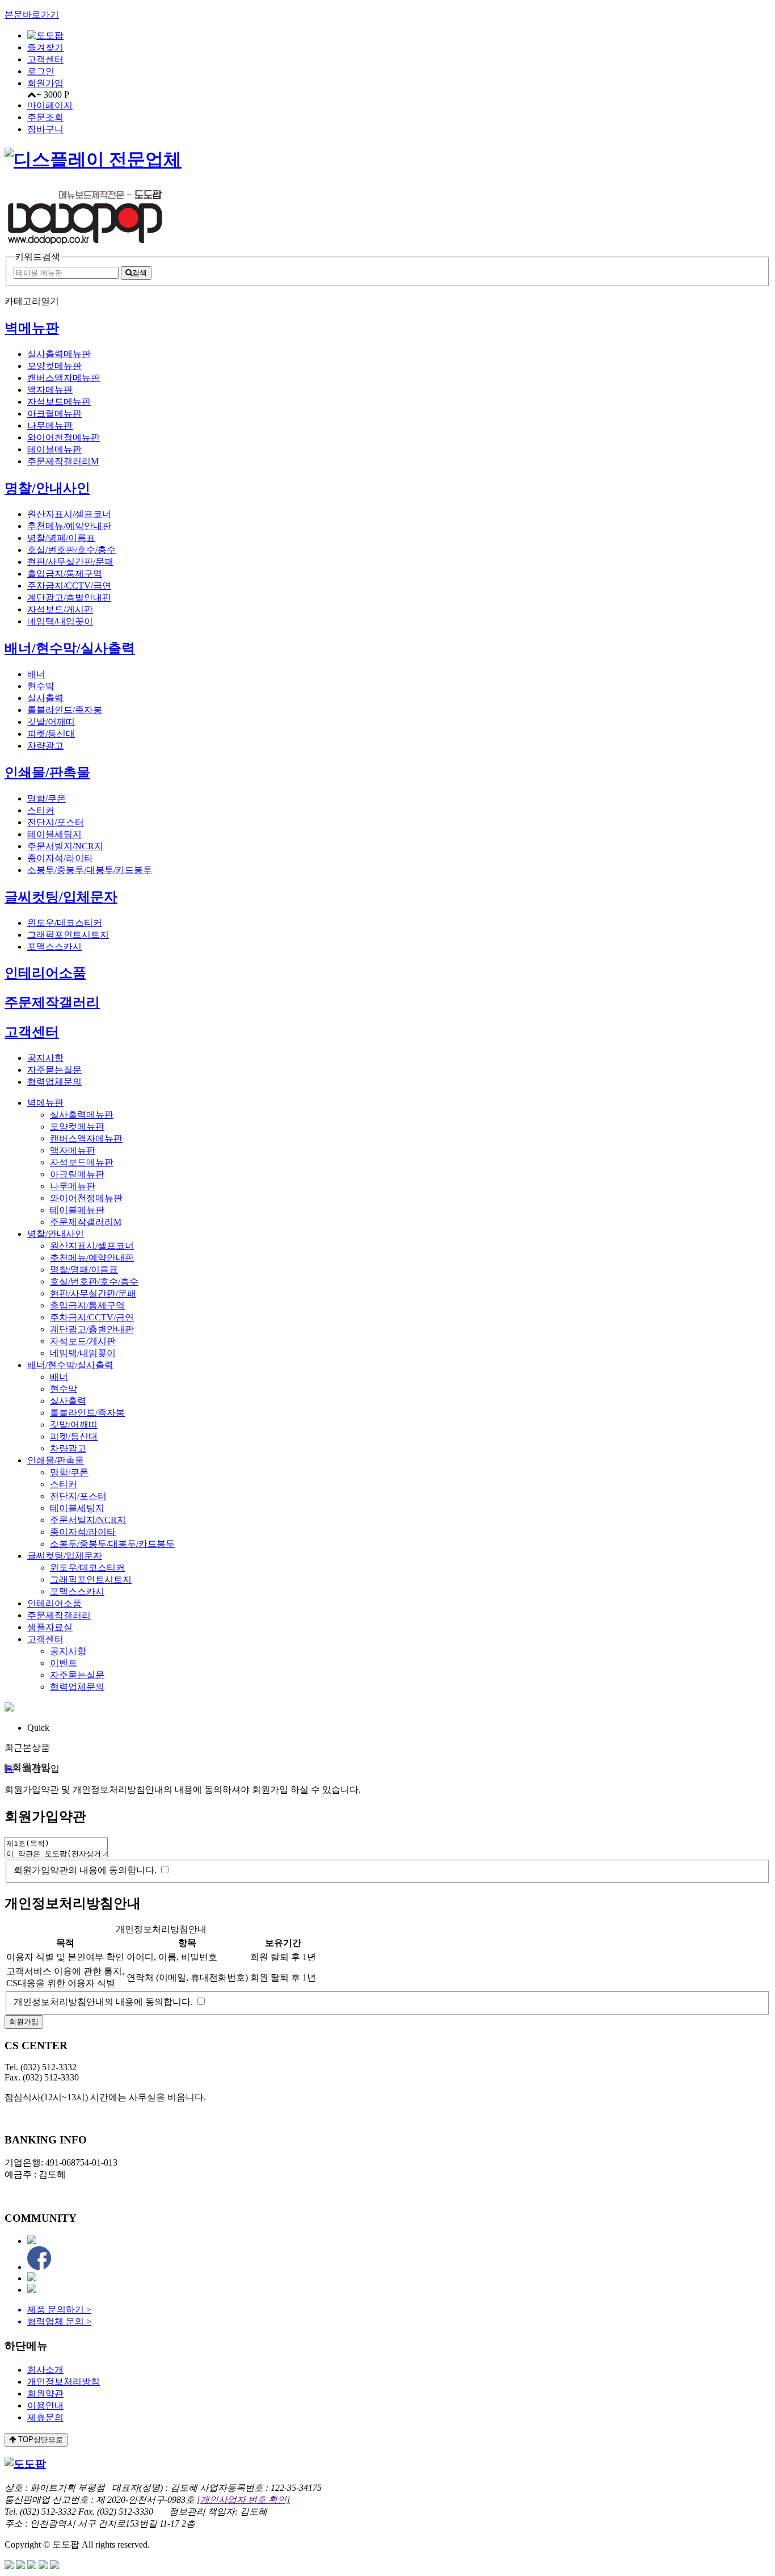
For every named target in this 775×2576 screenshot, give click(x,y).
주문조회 (45, 117)
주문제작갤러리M (63, 461)
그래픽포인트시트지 (68, 935)
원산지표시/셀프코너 (69, 514)
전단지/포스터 (56, 822)
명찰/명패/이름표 (61, 538)
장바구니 (45, 129)
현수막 (41, 686)
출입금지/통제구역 (65, 574)
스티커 (41, 810)
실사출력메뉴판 (59, 354)
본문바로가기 (32, 14)
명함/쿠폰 (47, 798)
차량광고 (45, 746)
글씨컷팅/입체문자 (61, 897)
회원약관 (45, 2394)
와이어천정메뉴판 (64, 437)
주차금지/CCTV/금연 (69, 586)
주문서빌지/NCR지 (65, 846)
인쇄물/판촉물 (47, 773)
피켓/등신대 (51, 734)
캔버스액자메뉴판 (64, 378)
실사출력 (45, 698)
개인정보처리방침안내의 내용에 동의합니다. (103, 2002)
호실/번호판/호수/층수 (71, 550)
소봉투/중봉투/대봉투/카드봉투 (90, 870)
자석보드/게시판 (60, 609)
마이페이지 (50, 105)
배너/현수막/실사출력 (70, 648)
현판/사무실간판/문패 (70, 562)
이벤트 (64, 1663)
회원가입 (45, 83)
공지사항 (45, 1058)
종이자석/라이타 (60, 858)
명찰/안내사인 (47, 488)
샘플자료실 (50, 1627)
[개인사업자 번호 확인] (243, 2500)
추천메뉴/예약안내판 (69, 526)
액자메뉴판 (50, 390)
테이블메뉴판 (54, 449)
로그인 (41, 71)
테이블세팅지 (54, 834)
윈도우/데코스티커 (65, 923)
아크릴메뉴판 (54, 414)
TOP (39, 2439)
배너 (36, 674)
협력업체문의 (54, 1082)
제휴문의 (45, 2417)
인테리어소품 (45, 973)
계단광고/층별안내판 (69, 597)
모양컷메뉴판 (54, 366)
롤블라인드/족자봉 (65, 710)
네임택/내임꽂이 (60, 621)
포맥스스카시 (54, 947)
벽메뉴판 (32, 328)
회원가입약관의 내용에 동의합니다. (85, 1870)
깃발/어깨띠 (51, 722)
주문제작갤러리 (52, 1002)
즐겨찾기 (45, 47)
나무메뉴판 (50, 425)
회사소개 (45, 2370)
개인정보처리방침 (64, 2382)
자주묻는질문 (54, 1070)
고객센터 (45, 59)
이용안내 (45, 2405)
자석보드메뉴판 (59, 402)
